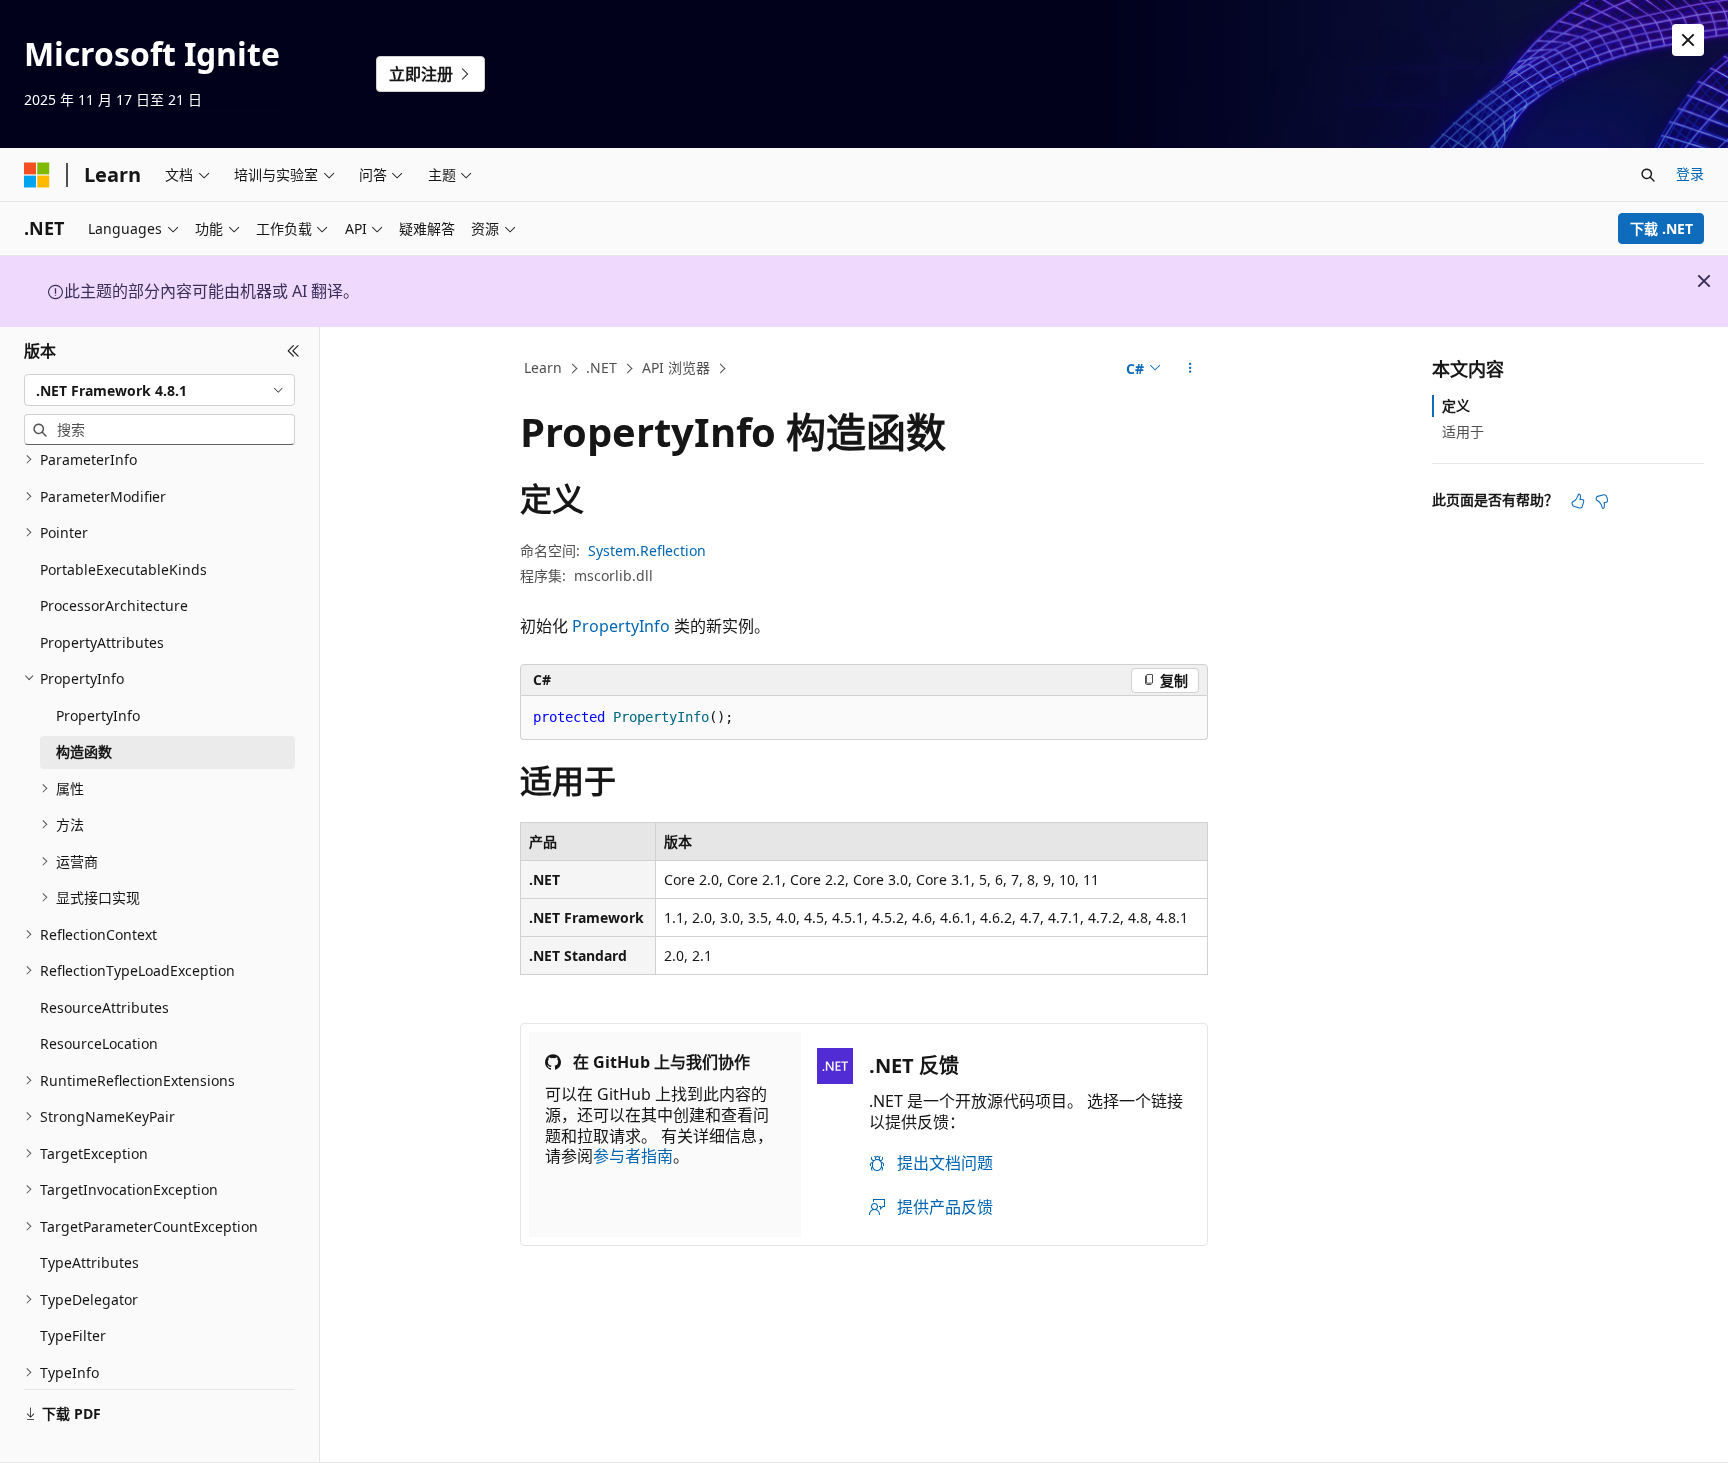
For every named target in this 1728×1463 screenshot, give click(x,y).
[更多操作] (1190, 369)
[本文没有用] (1602, 501)
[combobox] (159, 390)
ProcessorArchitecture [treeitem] (114, 605)
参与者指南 (633, 1156)
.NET (601, 367)
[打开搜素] (1648, 175)
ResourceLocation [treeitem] (99, 1043)
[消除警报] (1688, 40)
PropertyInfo (621, 626)
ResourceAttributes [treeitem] (104, 1007)
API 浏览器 (676, 367)
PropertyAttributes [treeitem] (102, 642)
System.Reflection (647, 550)
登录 (1690, 173)
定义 (1456, 405)
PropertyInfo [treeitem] (98, 715)
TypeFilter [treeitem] (73, 1335)
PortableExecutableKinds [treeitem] (123, 569)
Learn (543, 367)
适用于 (1463, 431)
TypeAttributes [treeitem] (89, 1262)
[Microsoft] (37, 175)
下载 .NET (1661, 228)
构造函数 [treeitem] (84, 751)
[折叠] (293, 351)
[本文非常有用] (1578, 501)
